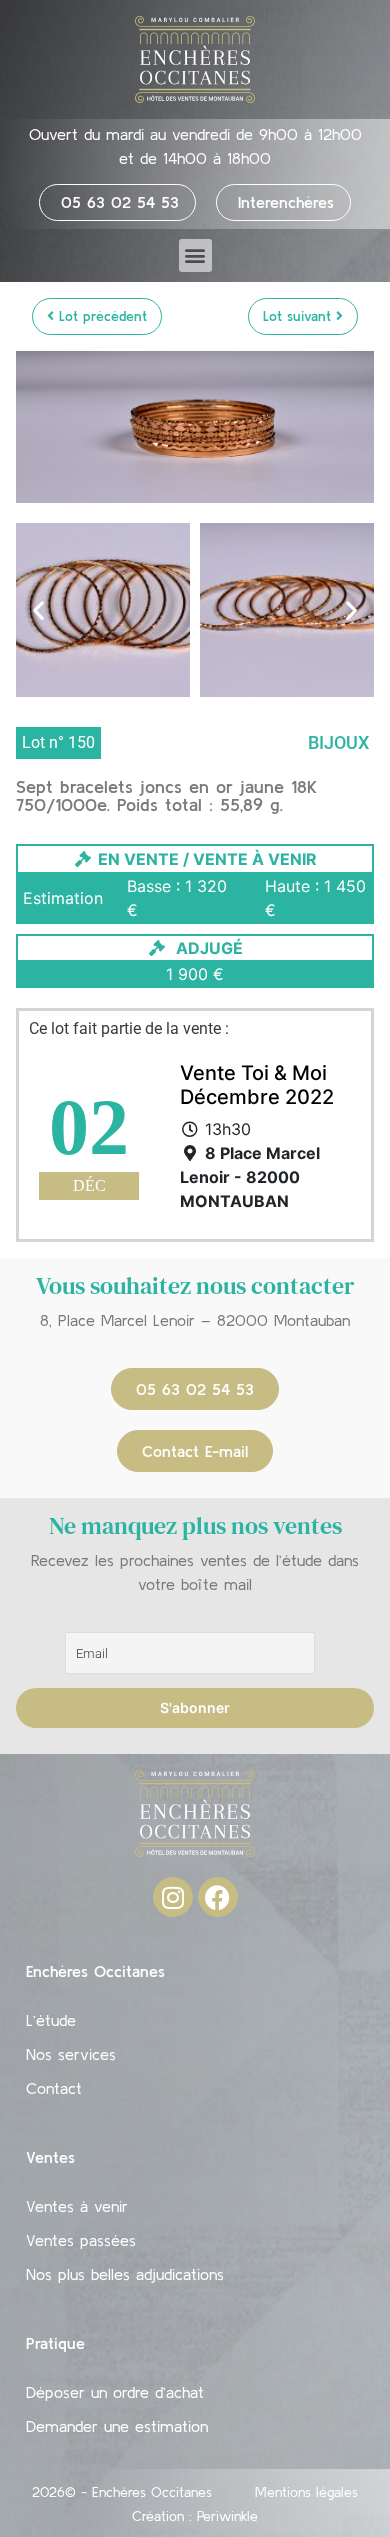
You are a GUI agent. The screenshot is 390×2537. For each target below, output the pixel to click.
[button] (195, 255)
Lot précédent (100, 316)
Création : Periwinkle (195, 2516)
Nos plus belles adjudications (125, 2274)
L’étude (51, 2020)
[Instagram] (173, 1897)
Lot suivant (299, 316)
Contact (54, 2088)
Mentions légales (306, 2492)
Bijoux (338, 742)
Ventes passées (81, 2240)
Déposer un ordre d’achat (115, 2392)
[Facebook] (218, 1897)
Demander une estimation (117, 2426)
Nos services (71, 2054)
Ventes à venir (77, 2206)
